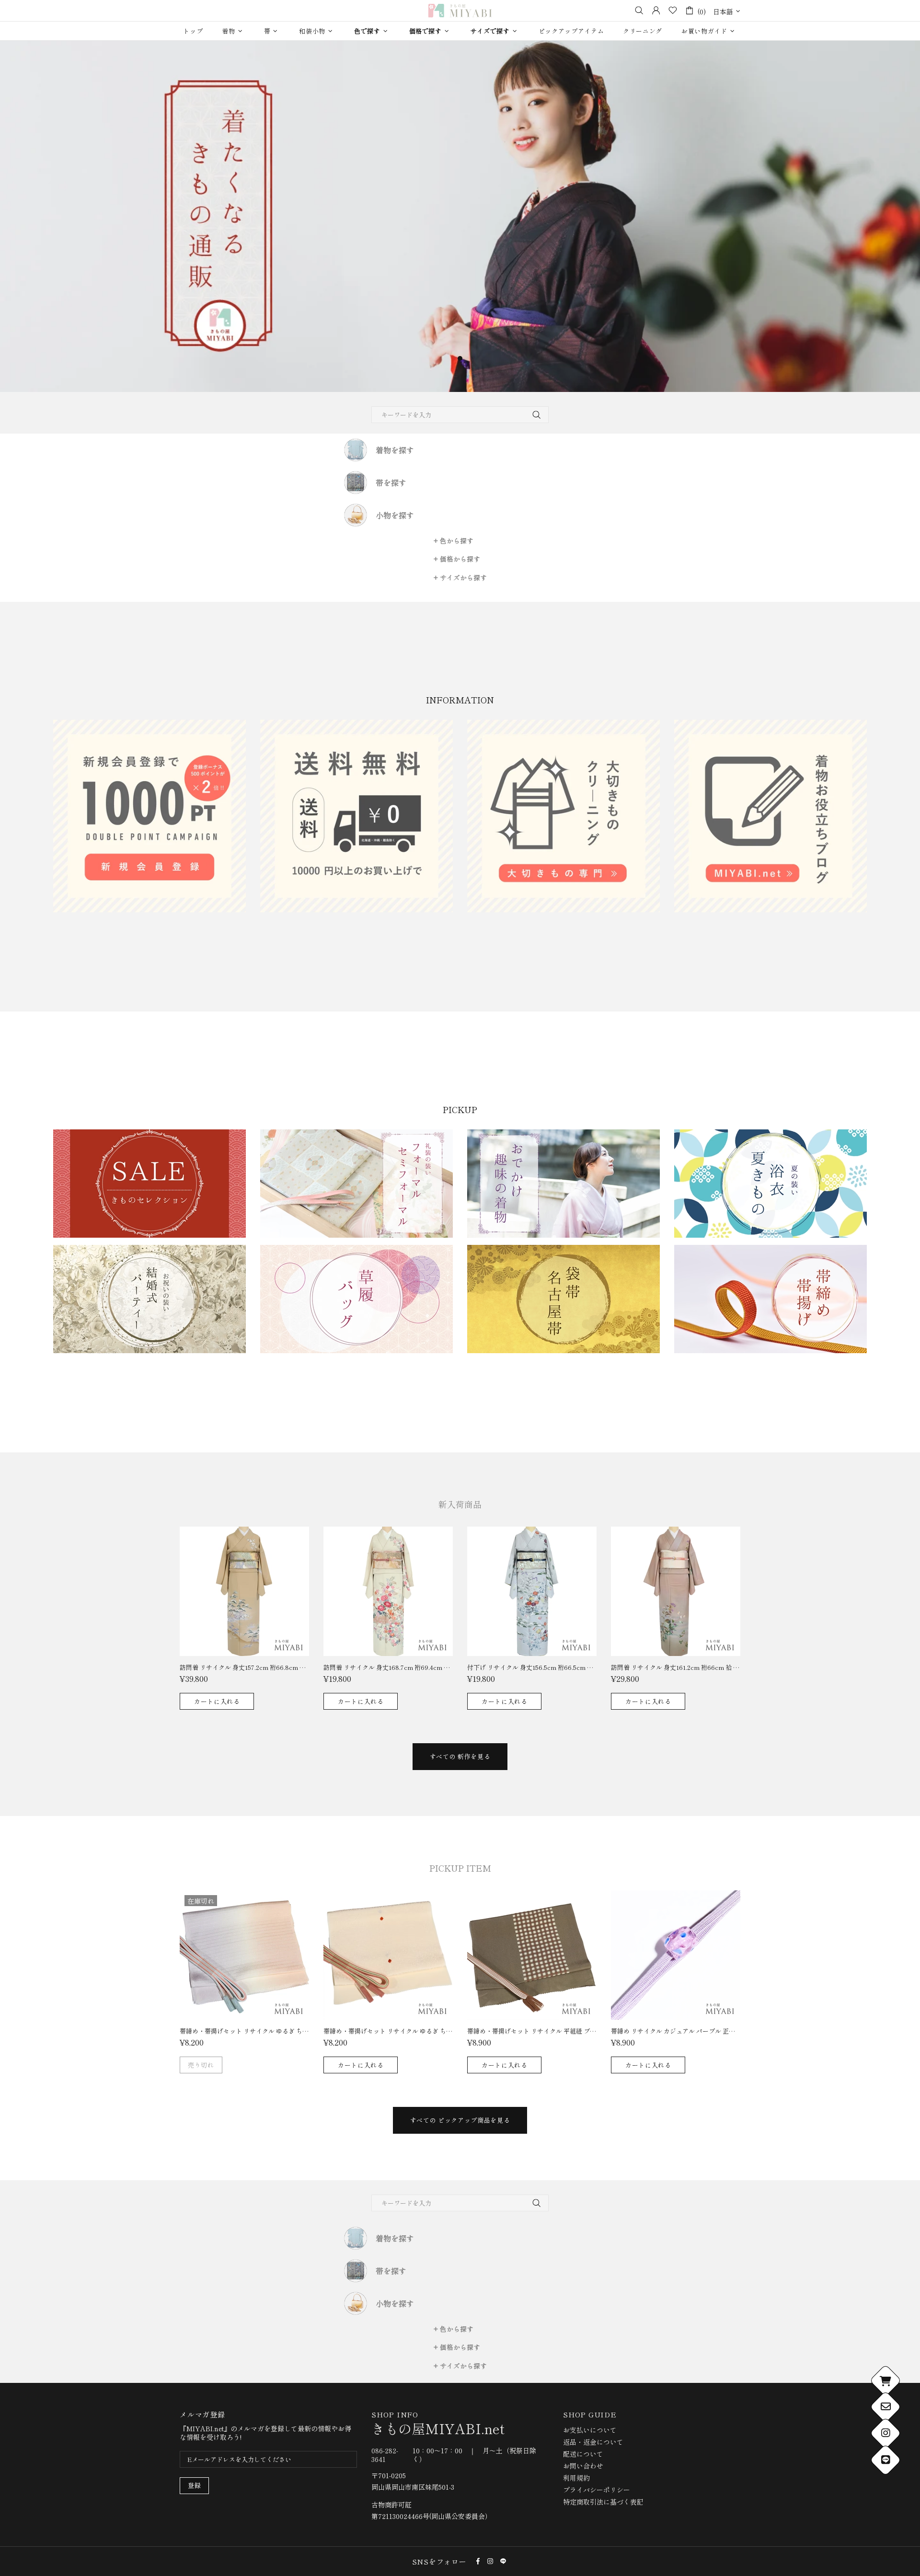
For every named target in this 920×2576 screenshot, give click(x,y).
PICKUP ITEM (460, 1868)
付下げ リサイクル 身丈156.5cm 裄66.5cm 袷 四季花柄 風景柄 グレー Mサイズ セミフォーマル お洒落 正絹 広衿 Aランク (532, 1667)
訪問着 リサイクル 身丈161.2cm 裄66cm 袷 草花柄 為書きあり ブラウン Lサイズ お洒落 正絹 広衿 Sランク (676, 1667)
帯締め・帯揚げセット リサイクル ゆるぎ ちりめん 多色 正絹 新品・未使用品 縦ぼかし (244, 2031)
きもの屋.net (438, 2428)
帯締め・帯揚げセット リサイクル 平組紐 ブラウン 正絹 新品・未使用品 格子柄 (532, 2031)
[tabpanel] (460, 216)
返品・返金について (593, 2442)
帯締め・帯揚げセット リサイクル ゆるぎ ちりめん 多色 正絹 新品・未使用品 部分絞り (388, 2031)
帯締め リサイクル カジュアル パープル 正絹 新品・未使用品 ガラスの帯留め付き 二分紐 (676, 2031)
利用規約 (576, 2478)
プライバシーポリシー (597, 2490)
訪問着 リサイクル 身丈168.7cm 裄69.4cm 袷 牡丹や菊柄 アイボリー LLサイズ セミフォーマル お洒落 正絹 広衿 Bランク (388, 1667)
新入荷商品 (460, 1504)
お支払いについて (590, 2430)
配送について (583, 2454)
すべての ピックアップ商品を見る (460, 2120)
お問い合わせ (583, 2466)
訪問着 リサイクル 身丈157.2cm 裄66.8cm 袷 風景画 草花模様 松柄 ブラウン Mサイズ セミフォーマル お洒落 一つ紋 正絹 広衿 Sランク (244, 1667)
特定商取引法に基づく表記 (603, 2502)
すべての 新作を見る (460, 1756)
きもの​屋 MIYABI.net (460, 11)
